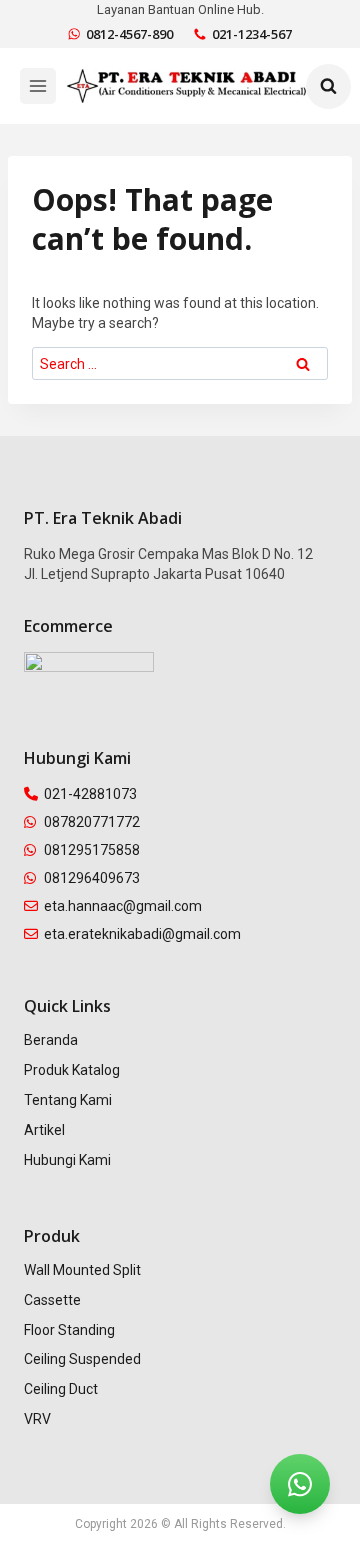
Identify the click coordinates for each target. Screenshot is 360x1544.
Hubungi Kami (67, 1160)
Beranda (51, 1040)
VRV (37, 1419)
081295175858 (92, 850)
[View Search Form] (328, 86)
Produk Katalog (72, 1070)
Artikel (44, 1130)
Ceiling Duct (61, 1389)
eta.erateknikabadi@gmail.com (142, 934)
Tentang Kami (68, 1100)
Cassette (52, 1300)
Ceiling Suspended (82, 1359)
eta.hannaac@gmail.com (123, 906)
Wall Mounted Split (82, 1270)
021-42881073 (90, 794)
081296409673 (92, 878)
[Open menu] (38, 86)
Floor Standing (69, 1330)
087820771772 (92, 822)
